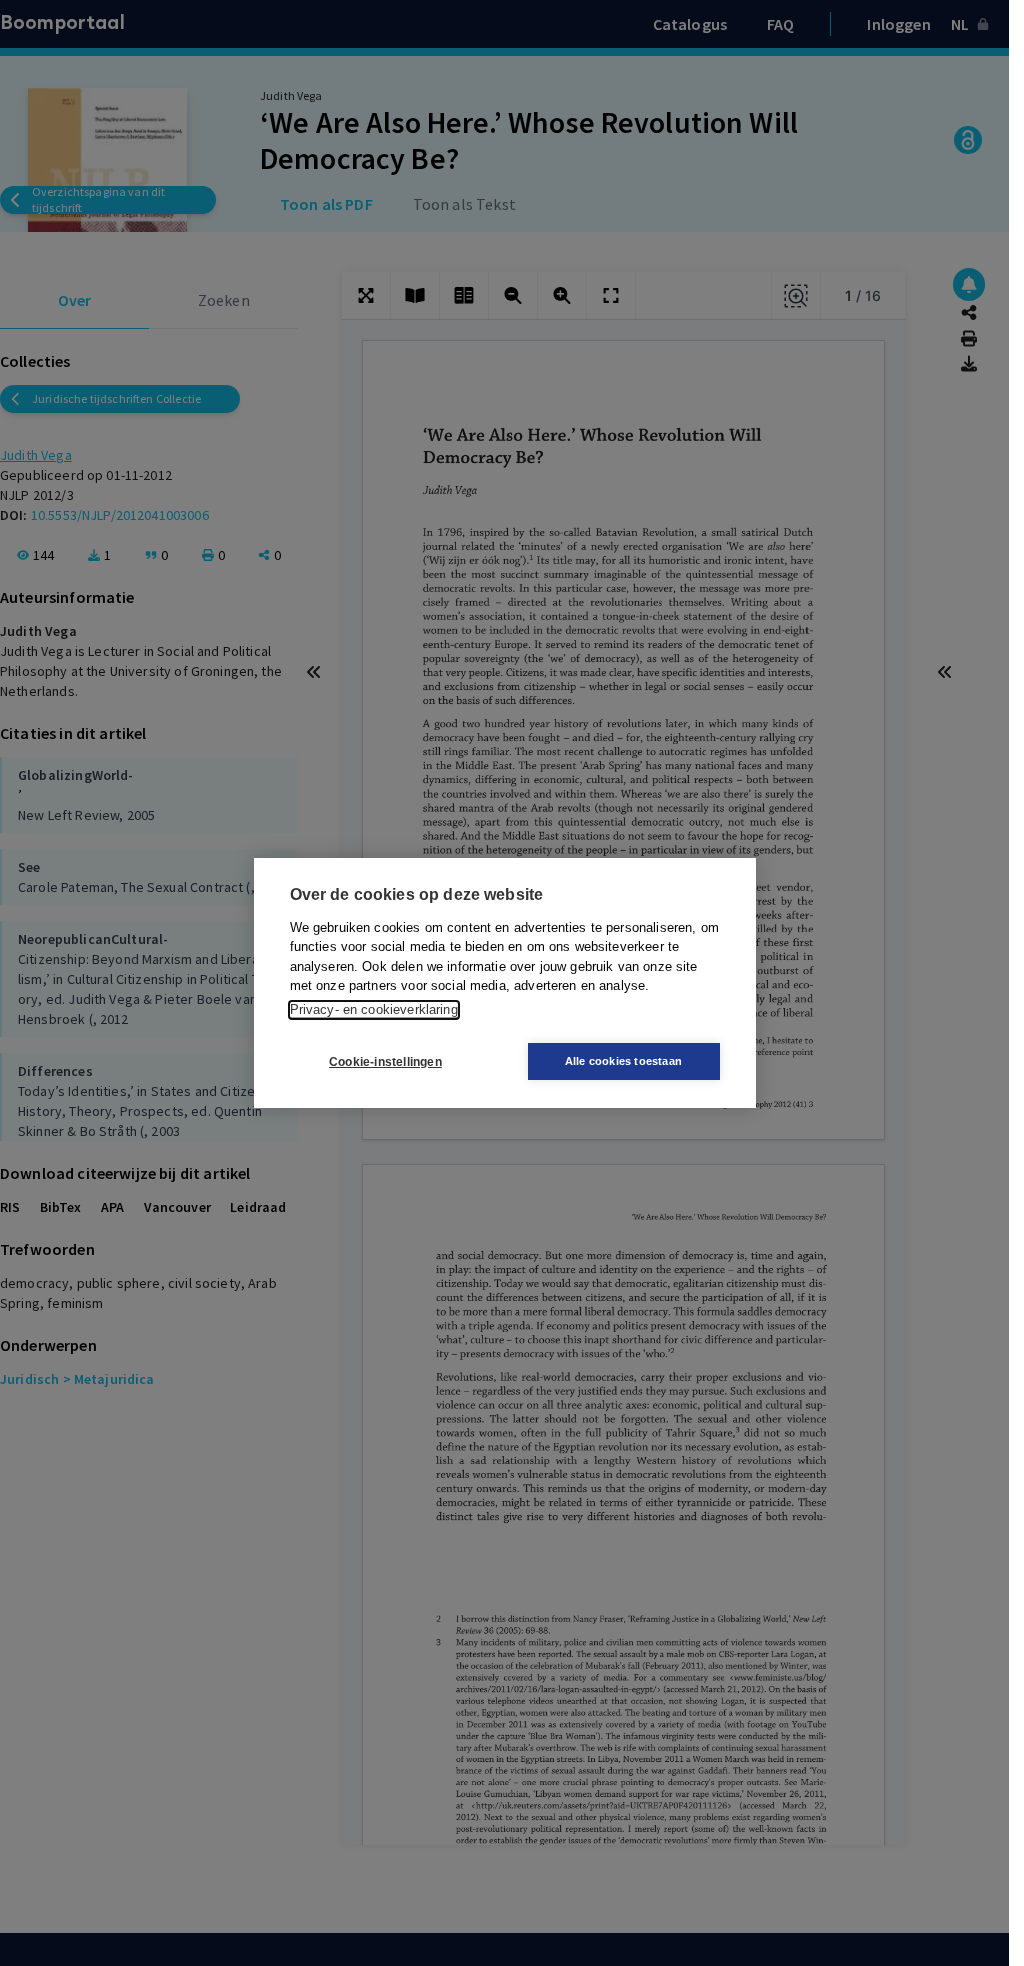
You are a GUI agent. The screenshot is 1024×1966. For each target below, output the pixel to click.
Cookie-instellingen (385, 1062)
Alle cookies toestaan (623, 1061)
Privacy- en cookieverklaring (374, 1009)
